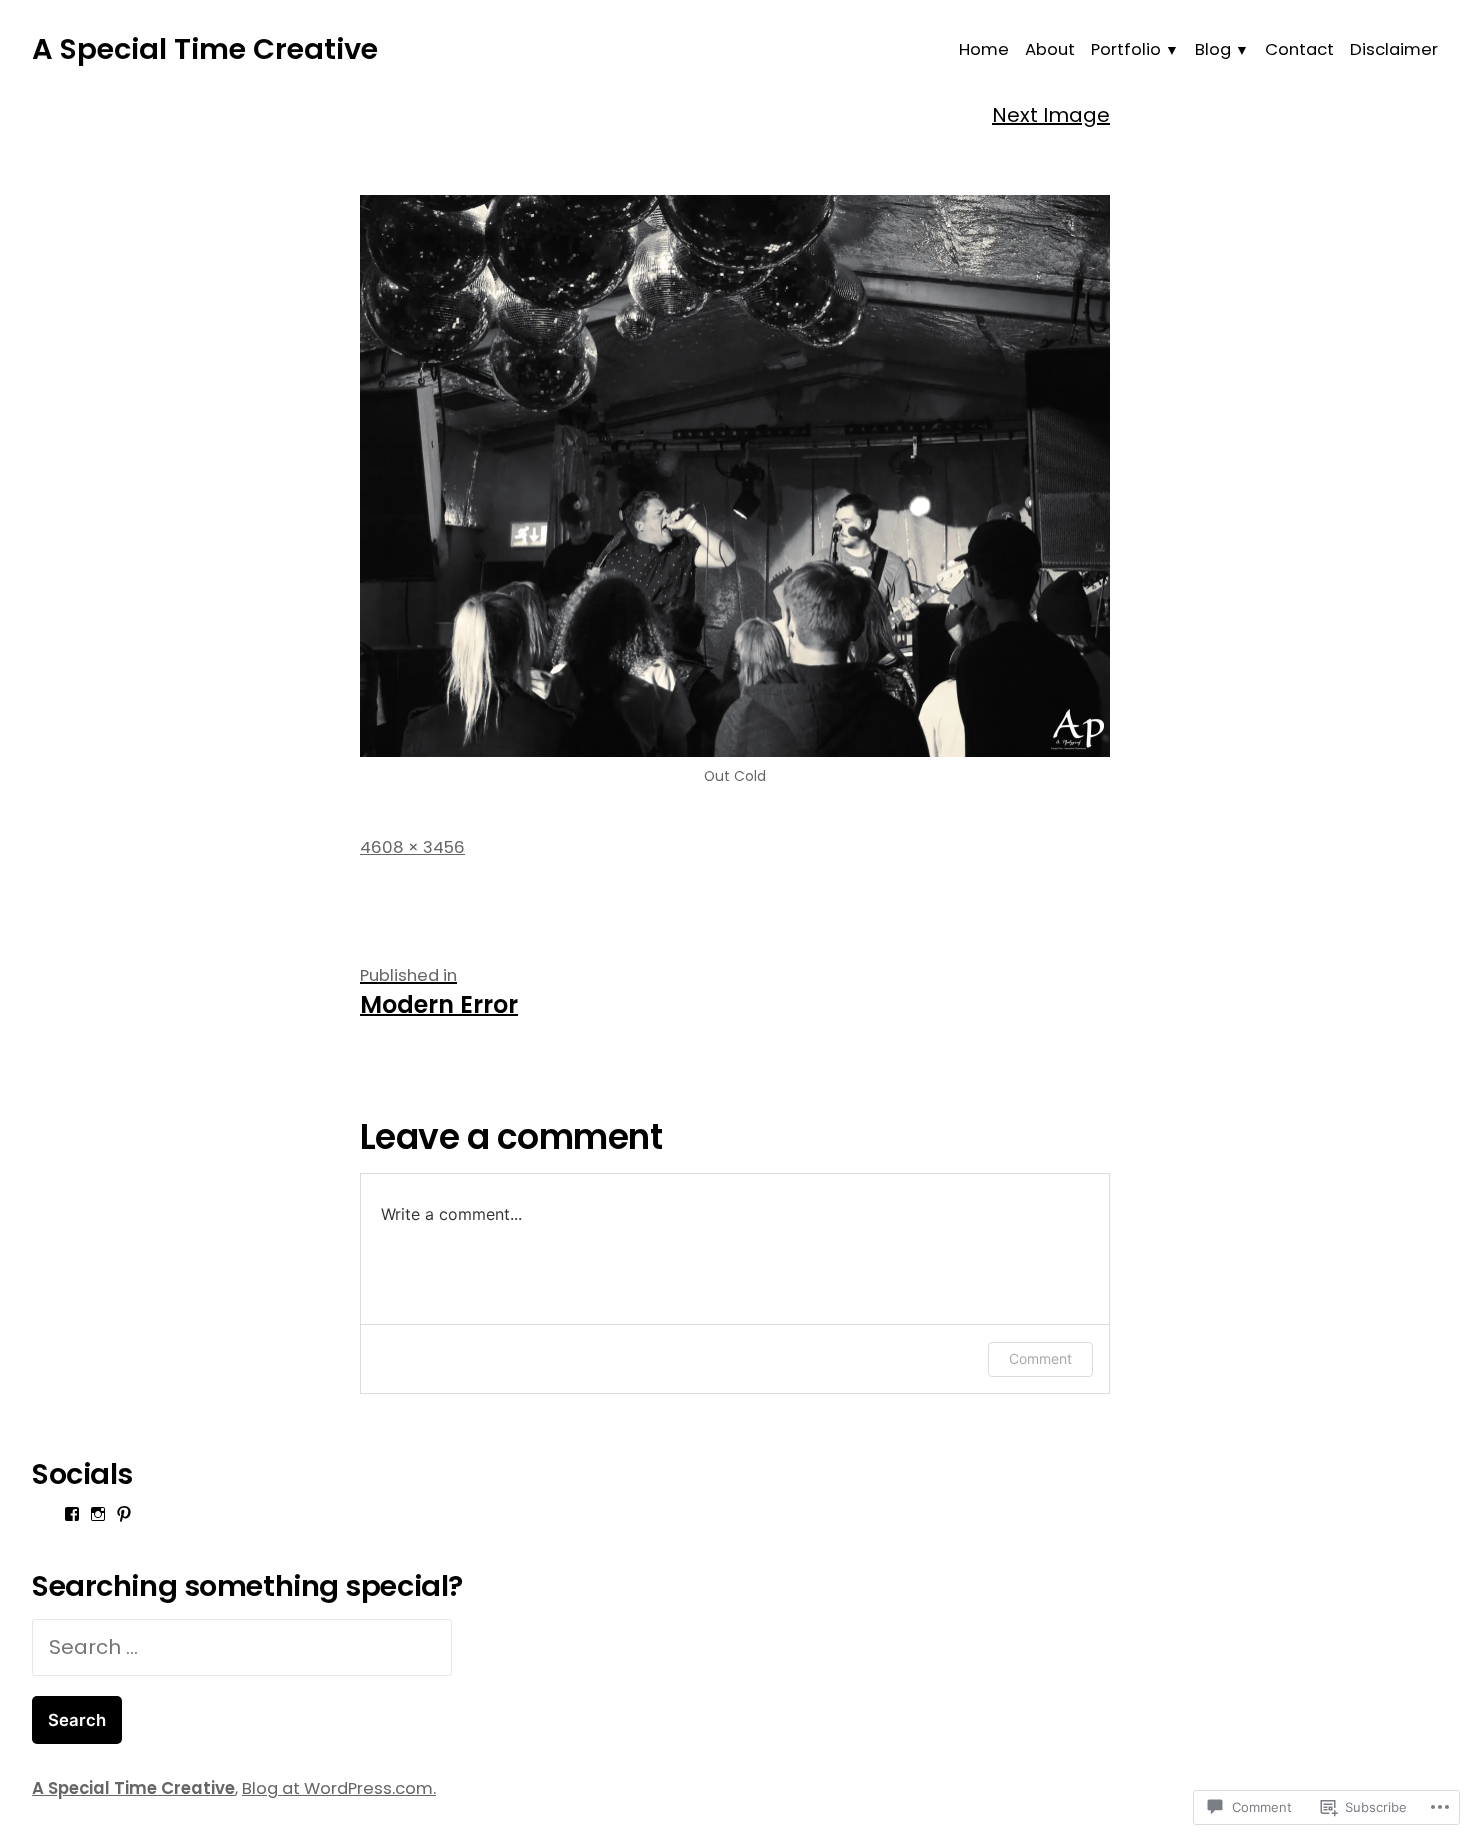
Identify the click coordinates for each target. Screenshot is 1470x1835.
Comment (1040, 1358)
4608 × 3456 (412, 847)
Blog (1213, 49)
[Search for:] (242, 1647)
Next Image (1051, 115)
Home (984, 49)
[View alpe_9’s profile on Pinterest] (124, 1514)
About (1050, 49)
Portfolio (1126, 49)
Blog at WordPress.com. (339, 1788)
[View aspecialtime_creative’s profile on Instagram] (98, 1514)
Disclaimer (1394, 49)
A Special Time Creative (205, 49)
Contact (1299, 49)
